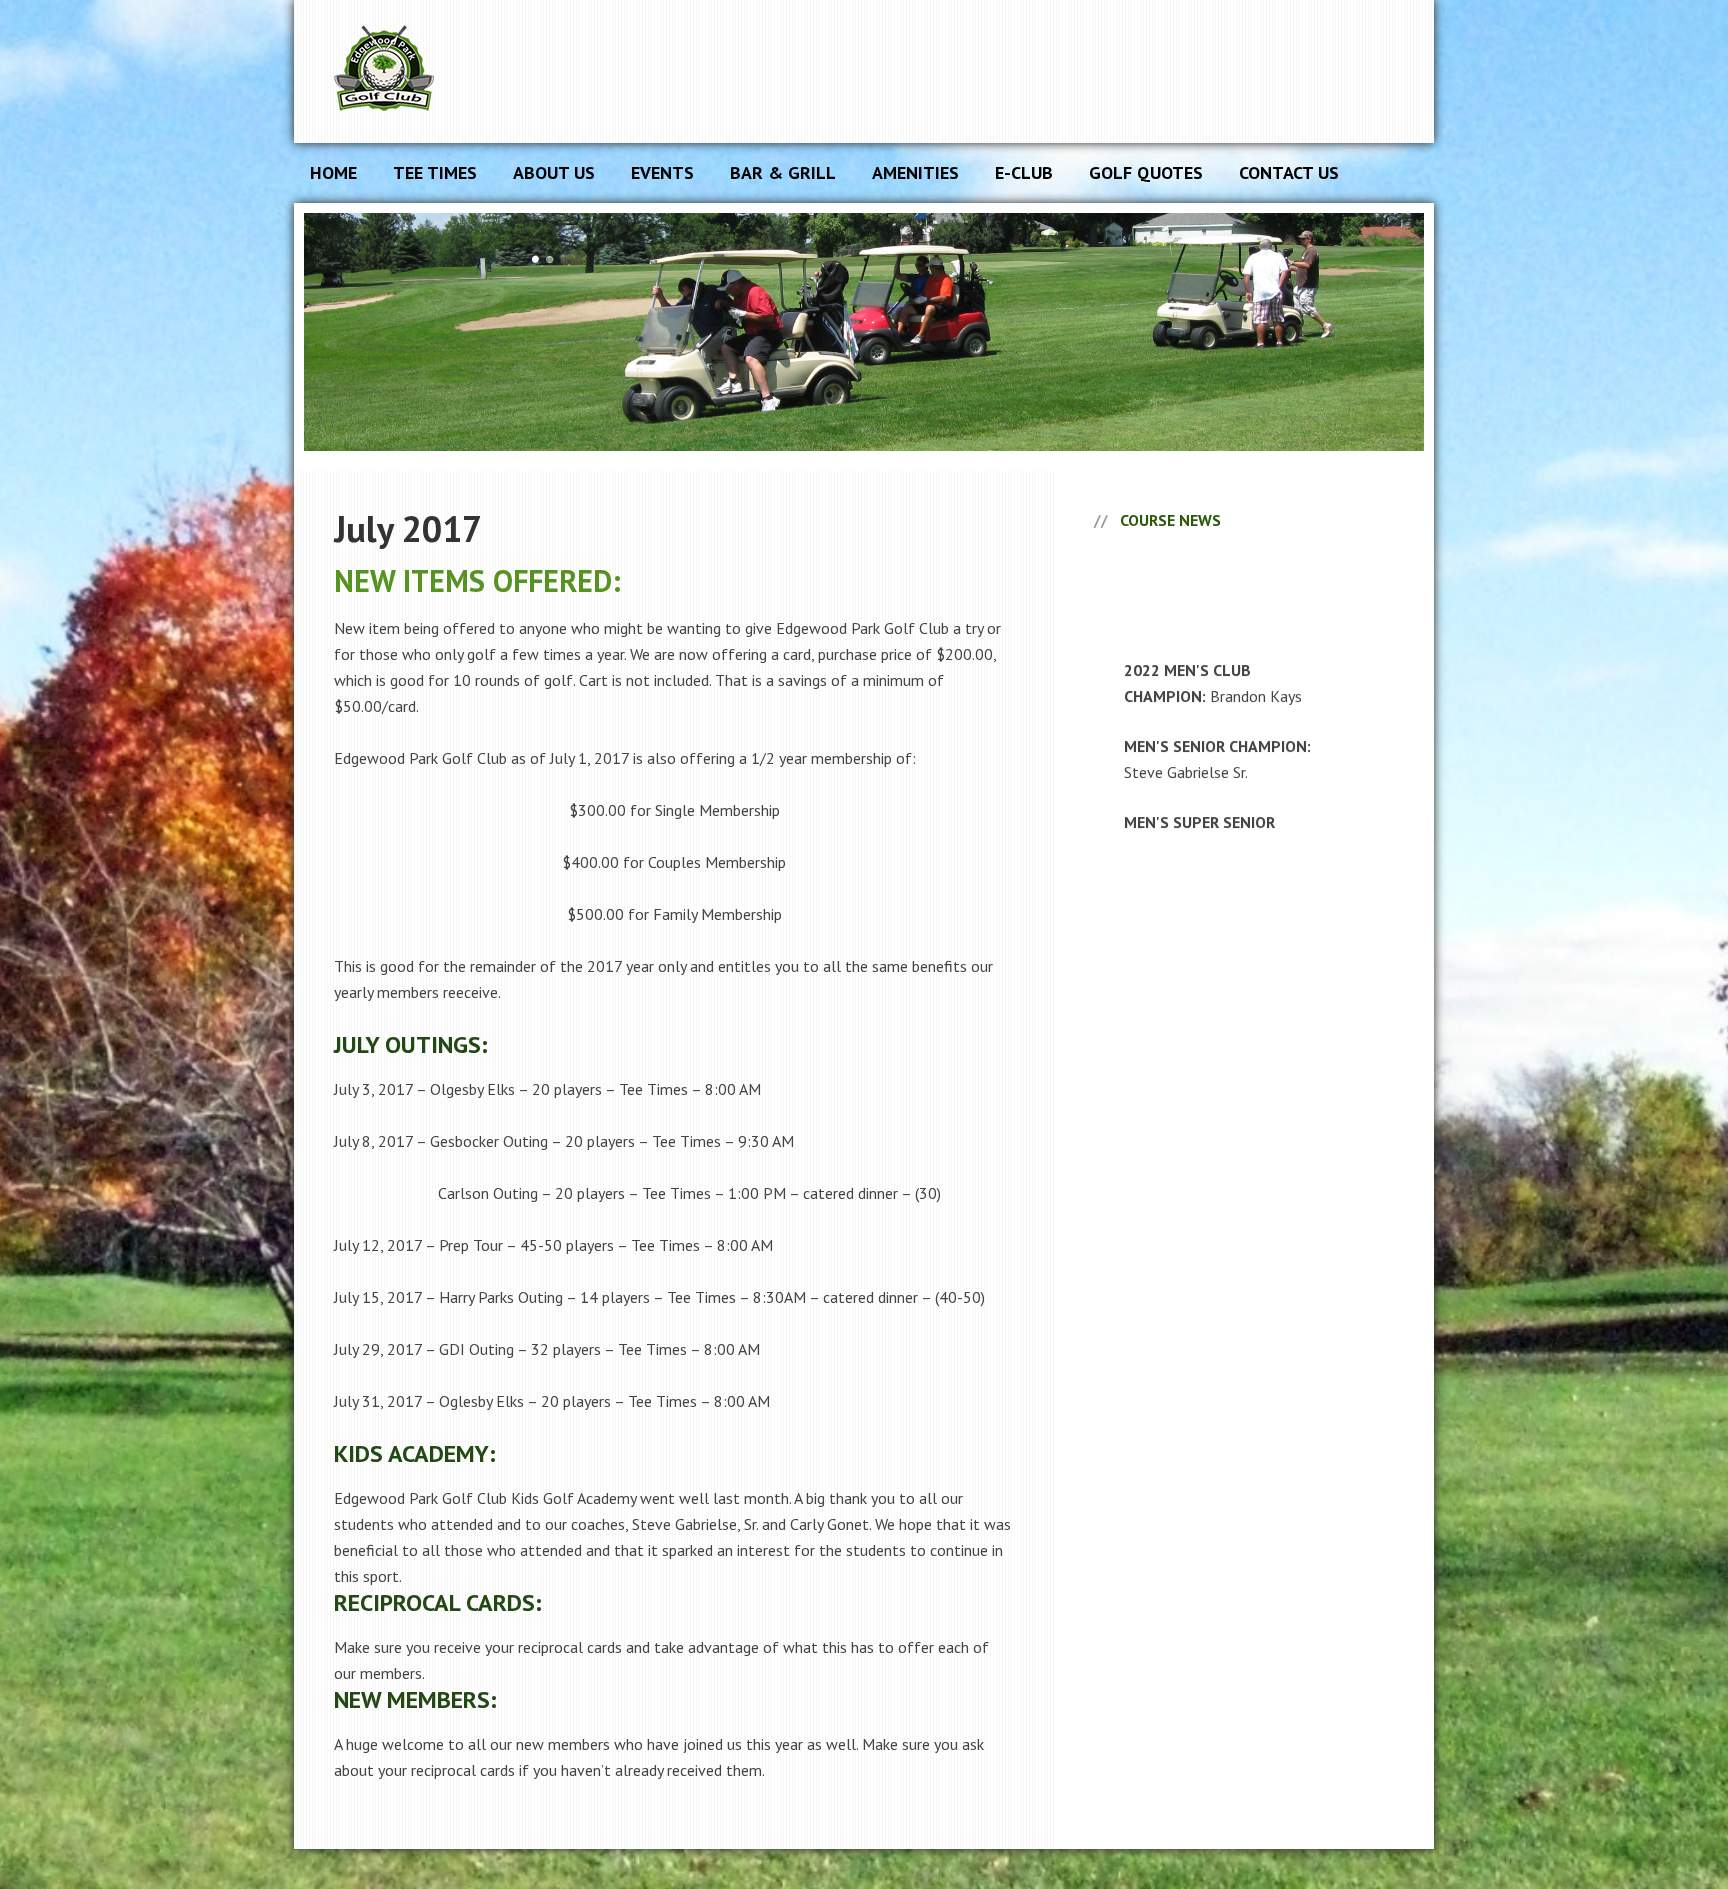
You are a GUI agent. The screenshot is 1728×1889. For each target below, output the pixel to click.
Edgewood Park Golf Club (484, 71)
